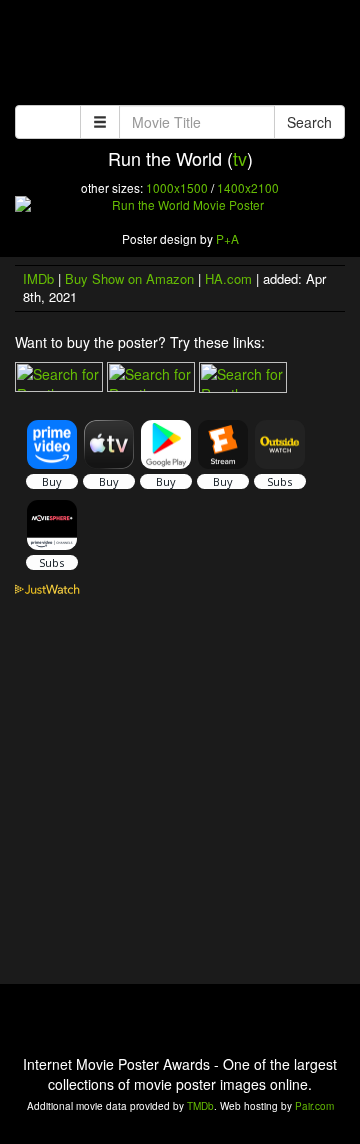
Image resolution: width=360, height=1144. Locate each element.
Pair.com (314, 1106)
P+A (227, 238)
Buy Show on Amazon (129, 278)
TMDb (200, 1106)
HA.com (228, 278)
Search (309, 122)
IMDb (38, 278)
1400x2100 (248, 187)
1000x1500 (177, 187)
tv (240, 158)
